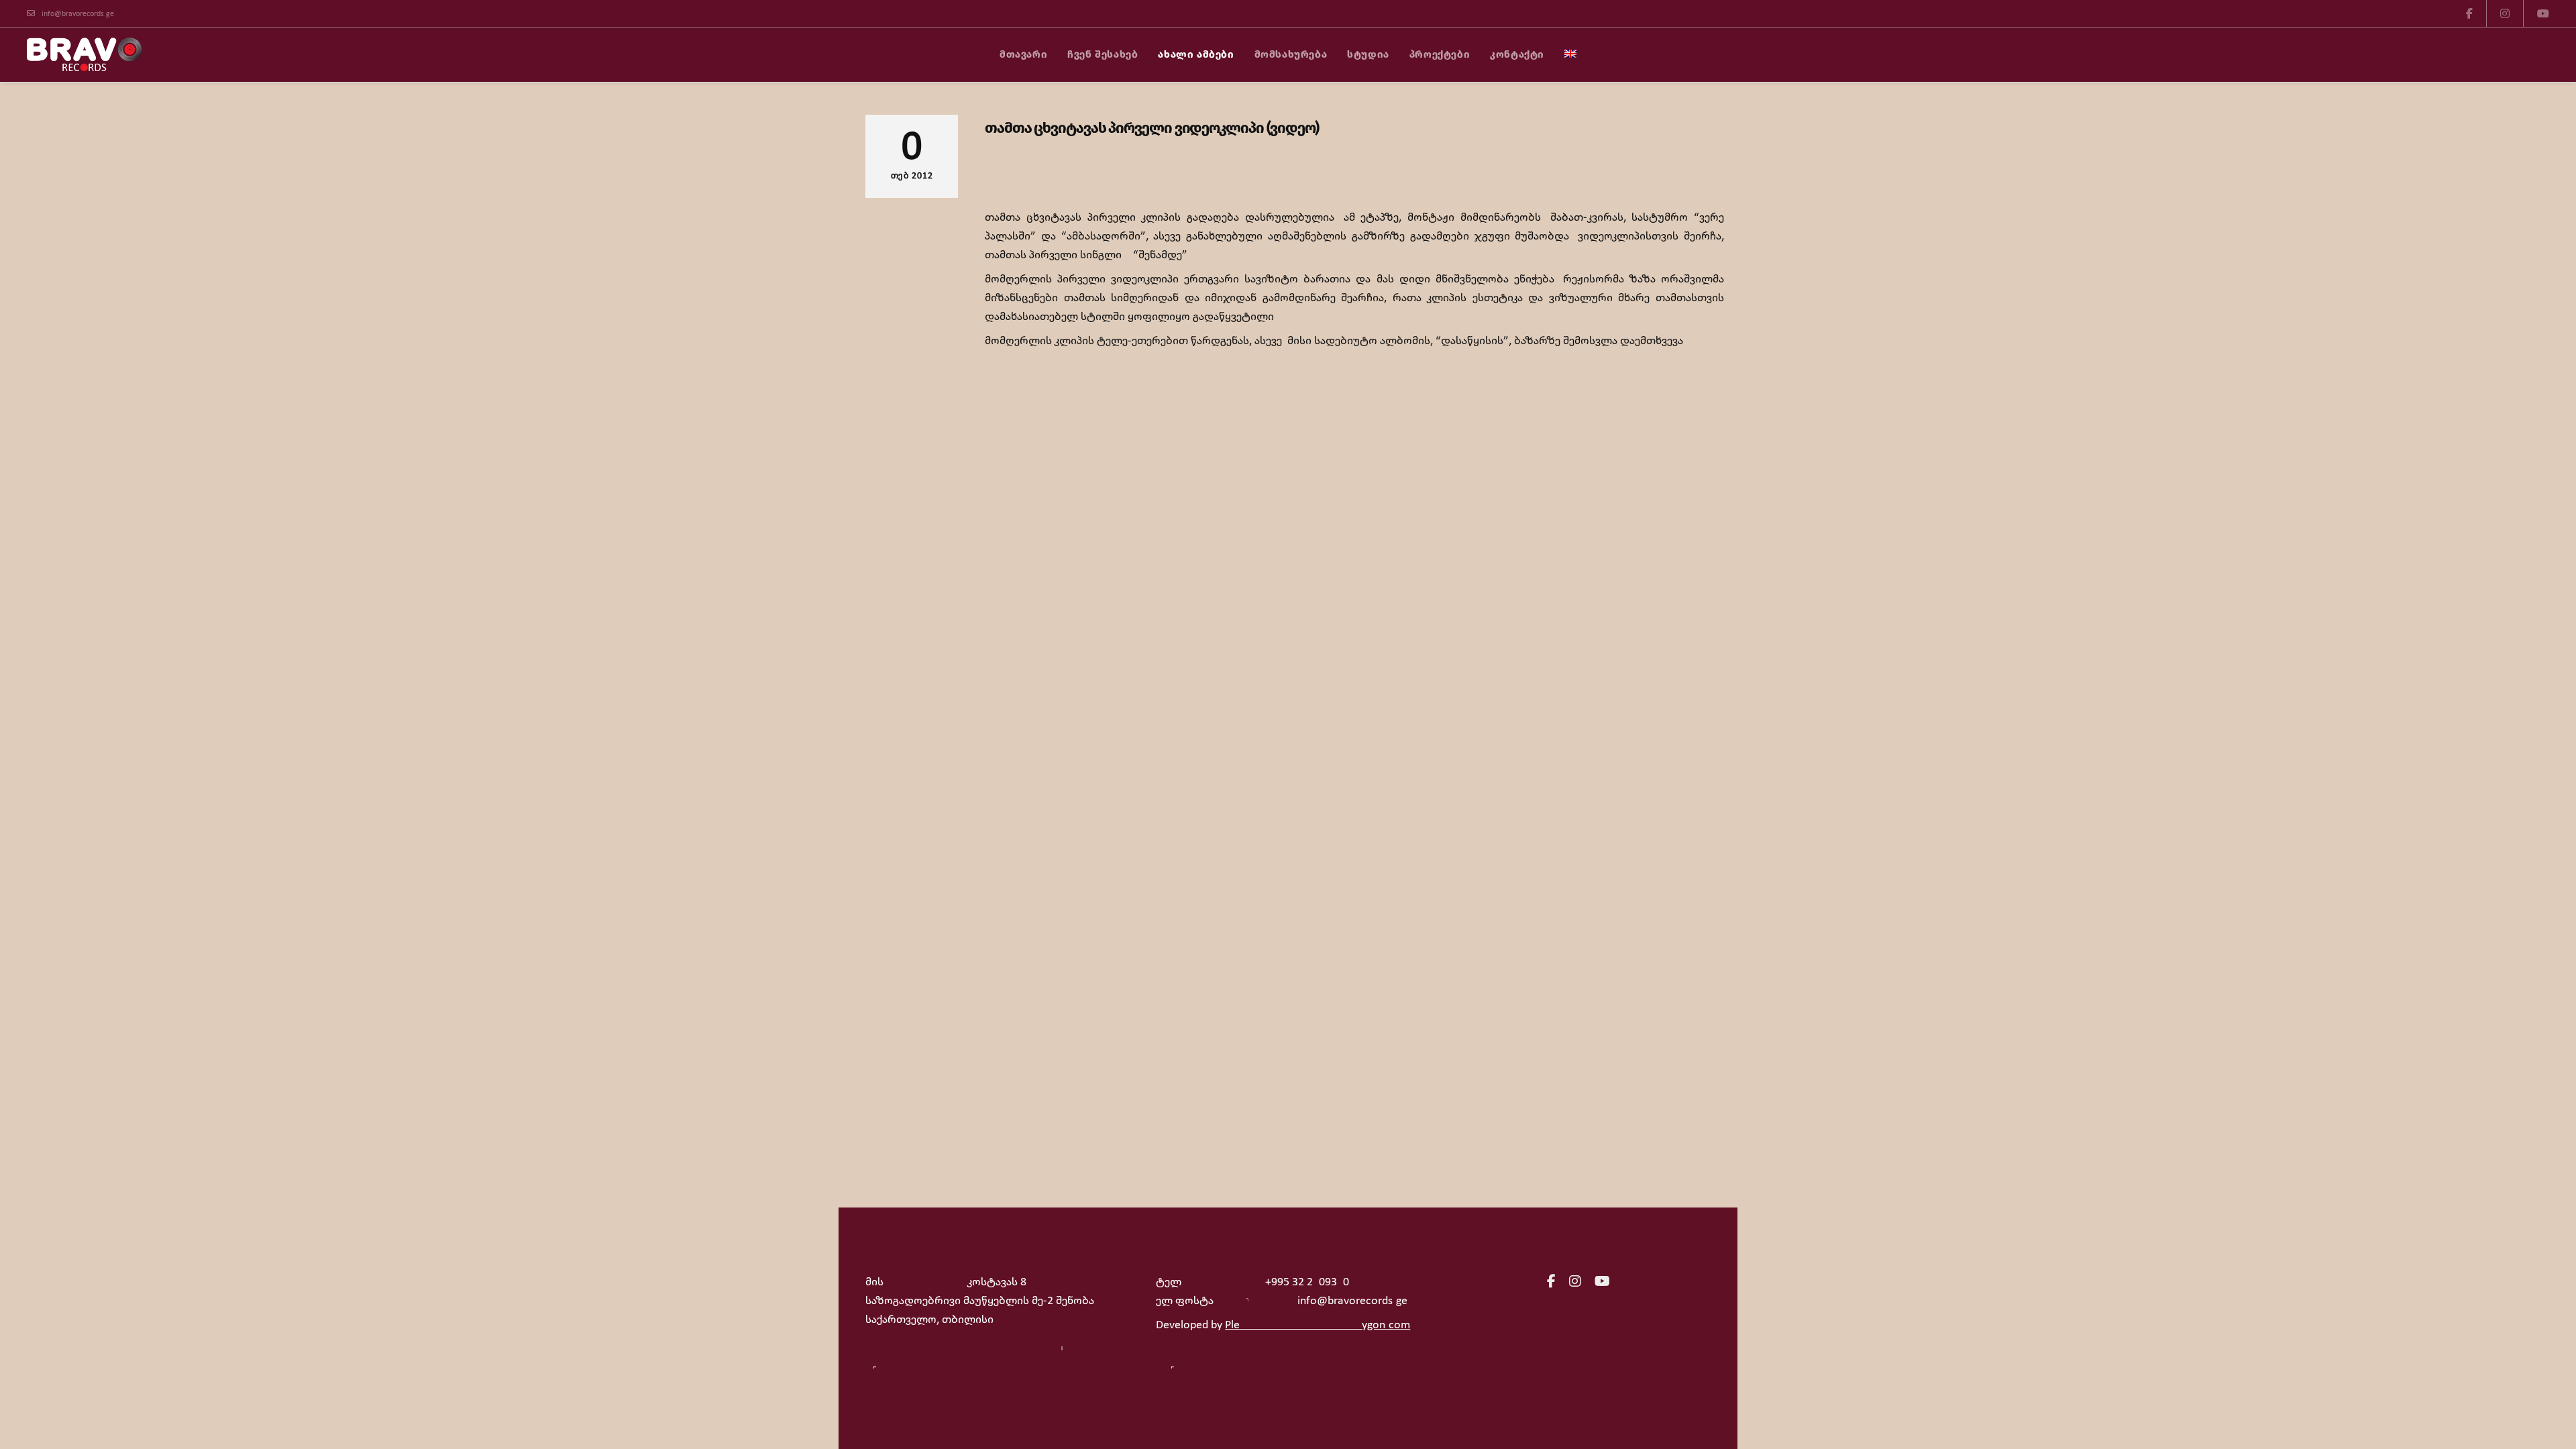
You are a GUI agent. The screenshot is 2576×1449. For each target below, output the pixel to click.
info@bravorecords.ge (78, 14)
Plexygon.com (1318, 1325)
